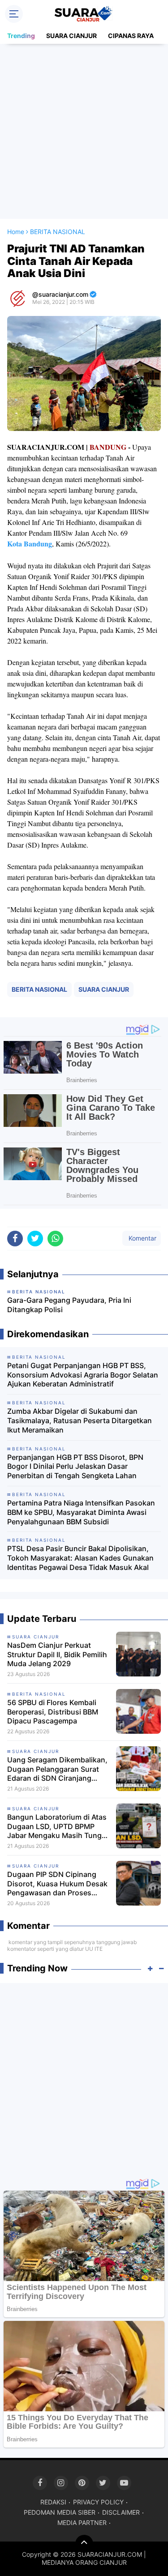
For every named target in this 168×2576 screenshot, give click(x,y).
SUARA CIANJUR (71, 36)
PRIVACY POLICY (98, 2502)
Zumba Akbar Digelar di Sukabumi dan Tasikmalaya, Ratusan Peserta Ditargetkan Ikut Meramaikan (80, 1420)
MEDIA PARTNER (82, 2523)
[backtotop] (84, 2544)
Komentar (142, 1238)
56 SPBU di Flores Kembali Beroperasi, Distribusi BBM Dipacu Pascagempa (53, 1712)
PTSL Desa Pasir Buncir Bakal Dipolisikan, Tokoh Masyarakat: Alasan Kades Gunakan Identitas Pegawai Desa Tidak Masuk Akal (80, 1558)
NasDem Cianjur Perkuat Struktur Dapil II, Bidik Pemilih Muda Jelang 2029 (57, 1655)
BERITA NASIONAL (39, 989)
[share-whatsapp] (55, 1239)
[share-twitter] (35, 1239)
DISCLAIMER (121, 2512)
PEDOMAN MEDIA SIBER (60, 2512)
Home (16, 232)
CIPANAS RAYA (131, 36)
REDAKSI (53, 2502)
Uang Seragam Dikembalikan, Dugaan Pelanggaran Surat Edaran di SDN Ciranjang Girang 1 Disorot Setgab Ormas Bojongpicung (57, 1769)
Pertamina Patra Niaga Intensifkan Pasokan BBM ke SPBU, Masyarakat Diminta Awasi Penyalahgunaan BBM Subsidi (81, 1512)
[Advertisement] (84, 131)
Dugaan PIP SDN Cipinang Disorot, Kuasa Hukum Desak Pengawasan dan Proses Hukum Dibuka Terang (57, 1884)
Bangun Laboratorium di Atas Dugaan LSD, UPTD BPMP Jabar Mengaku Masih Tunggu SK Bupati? (59, 1826)
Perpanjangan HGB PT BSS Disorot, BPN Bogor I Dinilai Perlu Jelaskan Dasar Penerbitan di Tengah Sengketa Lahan (75, 1467)
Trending (21, 36)
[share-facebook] (15, 1239)
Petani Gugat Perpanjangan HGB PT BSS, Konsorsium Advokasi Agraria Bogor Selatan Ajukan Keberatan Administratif (83, 1375)
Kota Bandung (30, 544)
